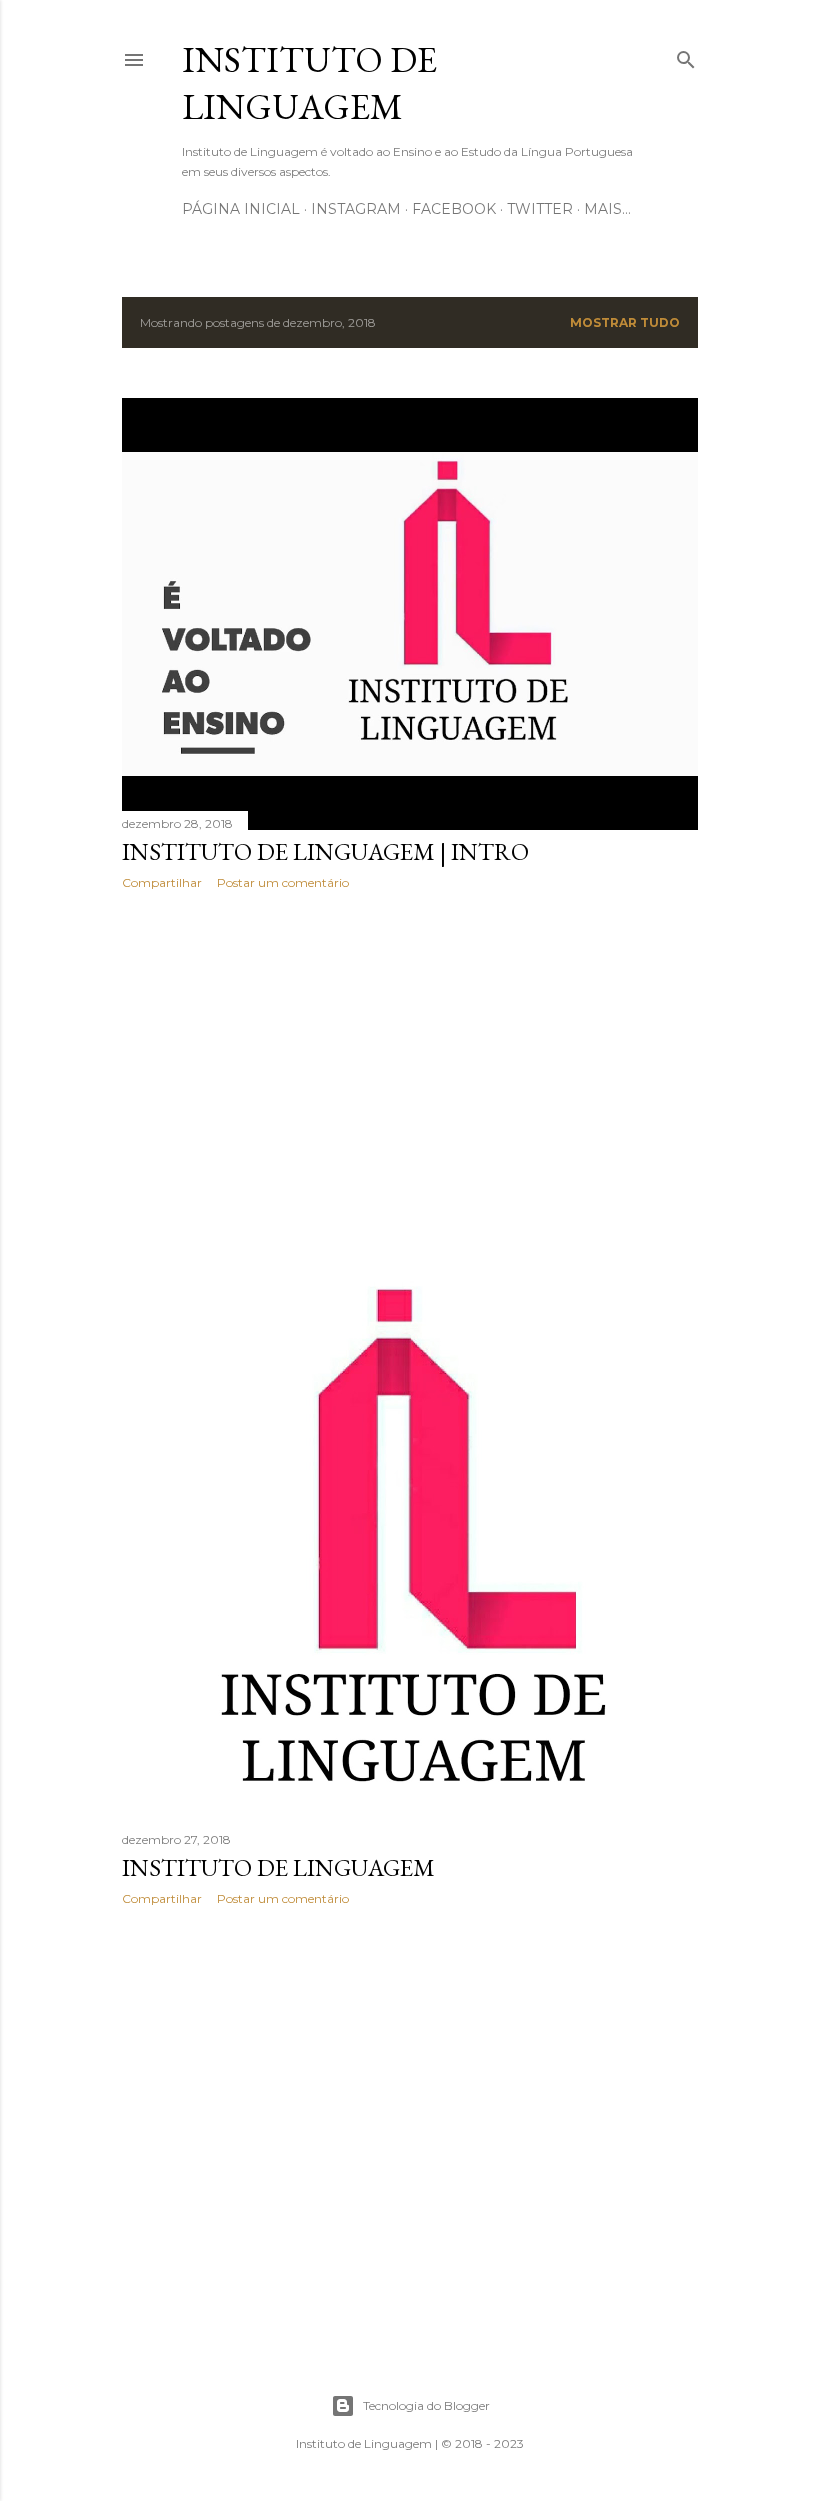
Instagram (356, 209)
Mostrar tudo (625, 322)
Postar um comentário (283, 882)
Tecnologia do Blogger (426, 2405)
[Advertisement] (410, 1080)
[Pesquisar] (686, 55)
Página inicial (241, 209)
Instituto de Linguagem (309, 83)
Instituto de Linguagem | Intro (325, 851)
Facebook (454, 209)
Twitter (540, 209)
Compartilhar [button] (162, 882)
